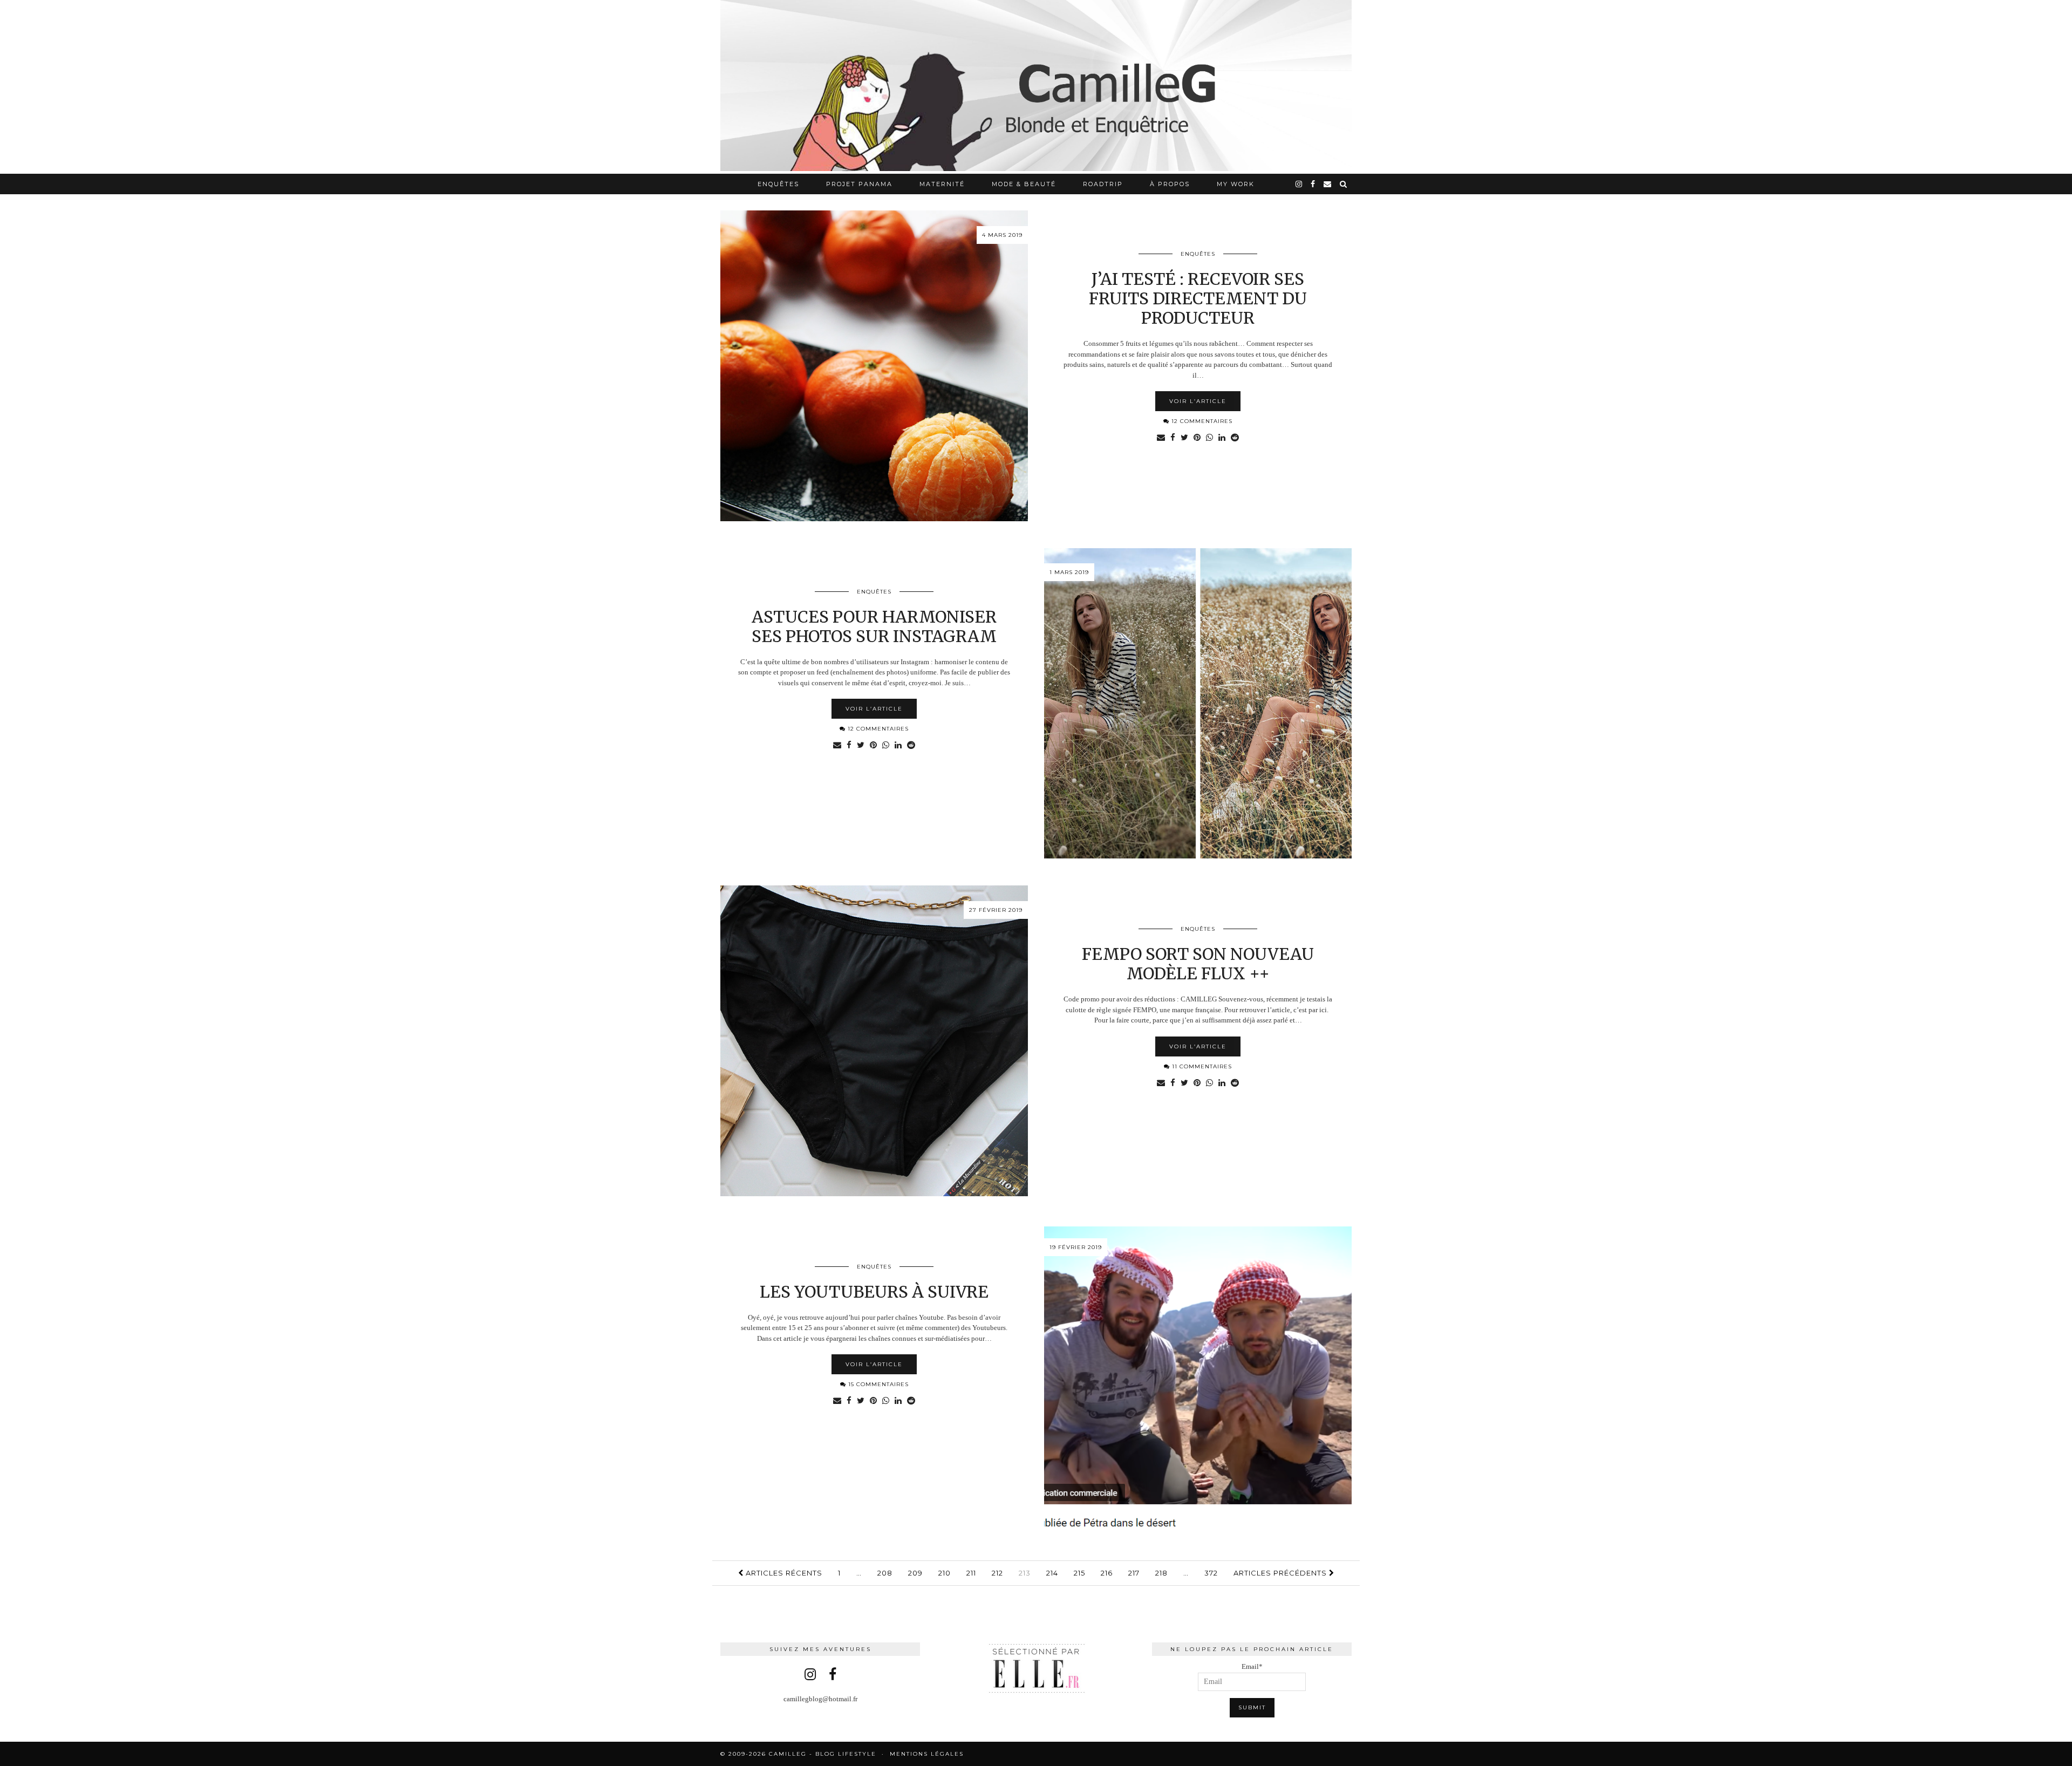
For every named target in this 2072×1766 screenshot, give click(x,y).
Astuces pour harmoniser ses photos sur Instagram (874, 626)
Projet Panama (859, 184)
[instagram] (1299, 184)
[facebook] (1313, 184)
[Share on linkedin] (1222, 438)
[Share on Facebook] (1173, 438)
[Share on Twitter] (1184, 438)
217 (1134, 1573)
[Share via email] (1161, 438)
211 (971, 1573)
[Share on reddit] (1235, 438)
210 (945, 1573)
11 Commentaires (1201, 1066)
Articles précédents (1281, 1573)
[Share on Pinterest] (1197, 438)
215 (1079, 1573)
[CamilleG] (1036, 87)
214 (1052, 1573)
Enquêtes (778, 184)
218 (1161, 1573)
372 (1211, 1573)
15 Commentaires (877, 1384)
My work (1236, 184)
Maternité (942, 184)
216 (1107, 1573)
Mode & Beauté (1024, 184)
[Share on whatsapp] (1209, 438)
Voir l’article (1198, 401)
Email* (1252, 1666)
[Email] (1328, 184)
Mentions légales (927, 1754)
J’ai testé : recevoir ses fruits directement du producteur (1198, 298)
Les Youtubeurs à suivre (874, 1292)
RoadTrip (1103, 184)
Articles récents (783, 1573)
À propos (1170, 184)
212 (997, 1573)
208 (885, 1573)
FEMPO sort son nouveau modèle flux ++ (1198, 964)
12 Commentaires (1201, 421)
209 (915, 1573)
